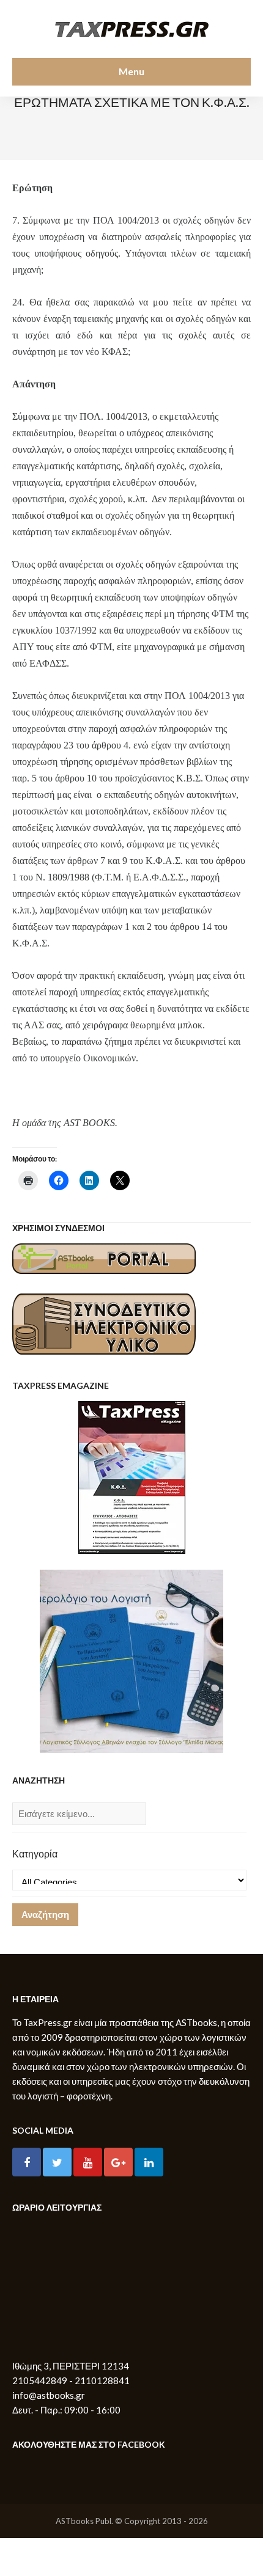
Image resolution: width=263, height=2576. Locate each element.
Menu (131, 71)
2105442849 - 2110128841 (71, 2380)
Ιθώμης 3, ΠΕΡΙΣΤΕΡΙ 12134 (71, 2366)
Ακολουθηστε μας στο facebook (89, 2444)
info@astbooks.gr (49, 2395)
